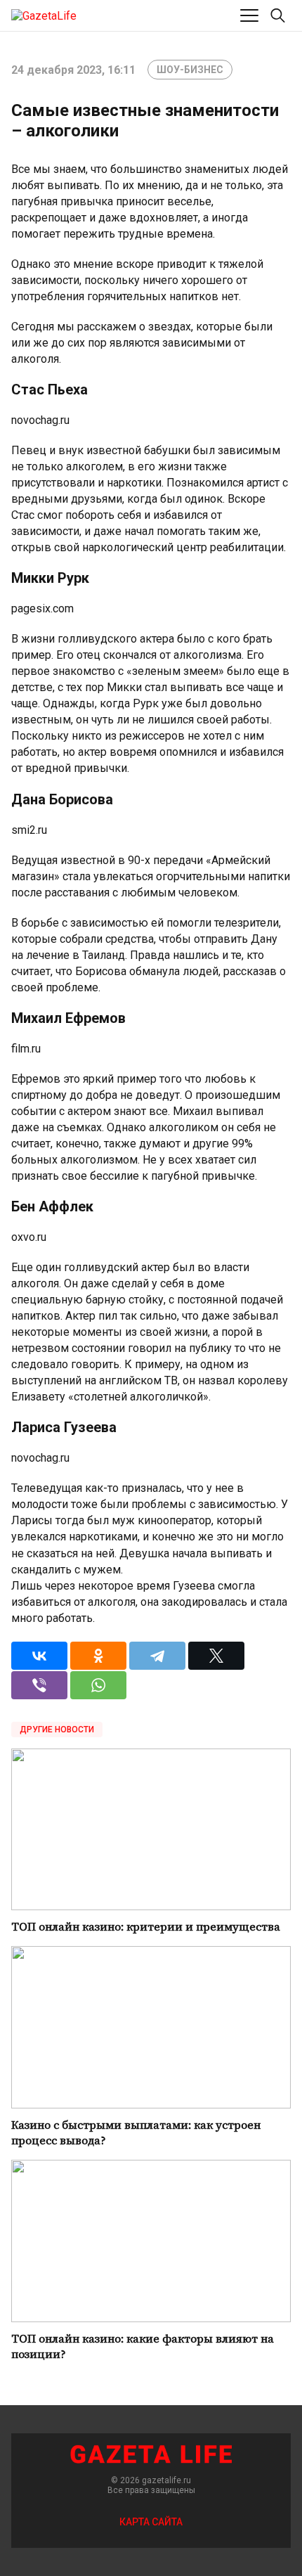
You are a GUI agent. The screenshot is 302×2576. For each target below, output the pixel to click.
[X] (216, 1656)
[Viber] (39, 1685)
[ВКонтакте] (39, 1656)
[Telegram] (157, 1656)
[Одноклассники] (98, 1656)
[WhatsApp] (98, 1685)
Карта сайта (151, 2522)
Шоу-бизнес (190, 70)
